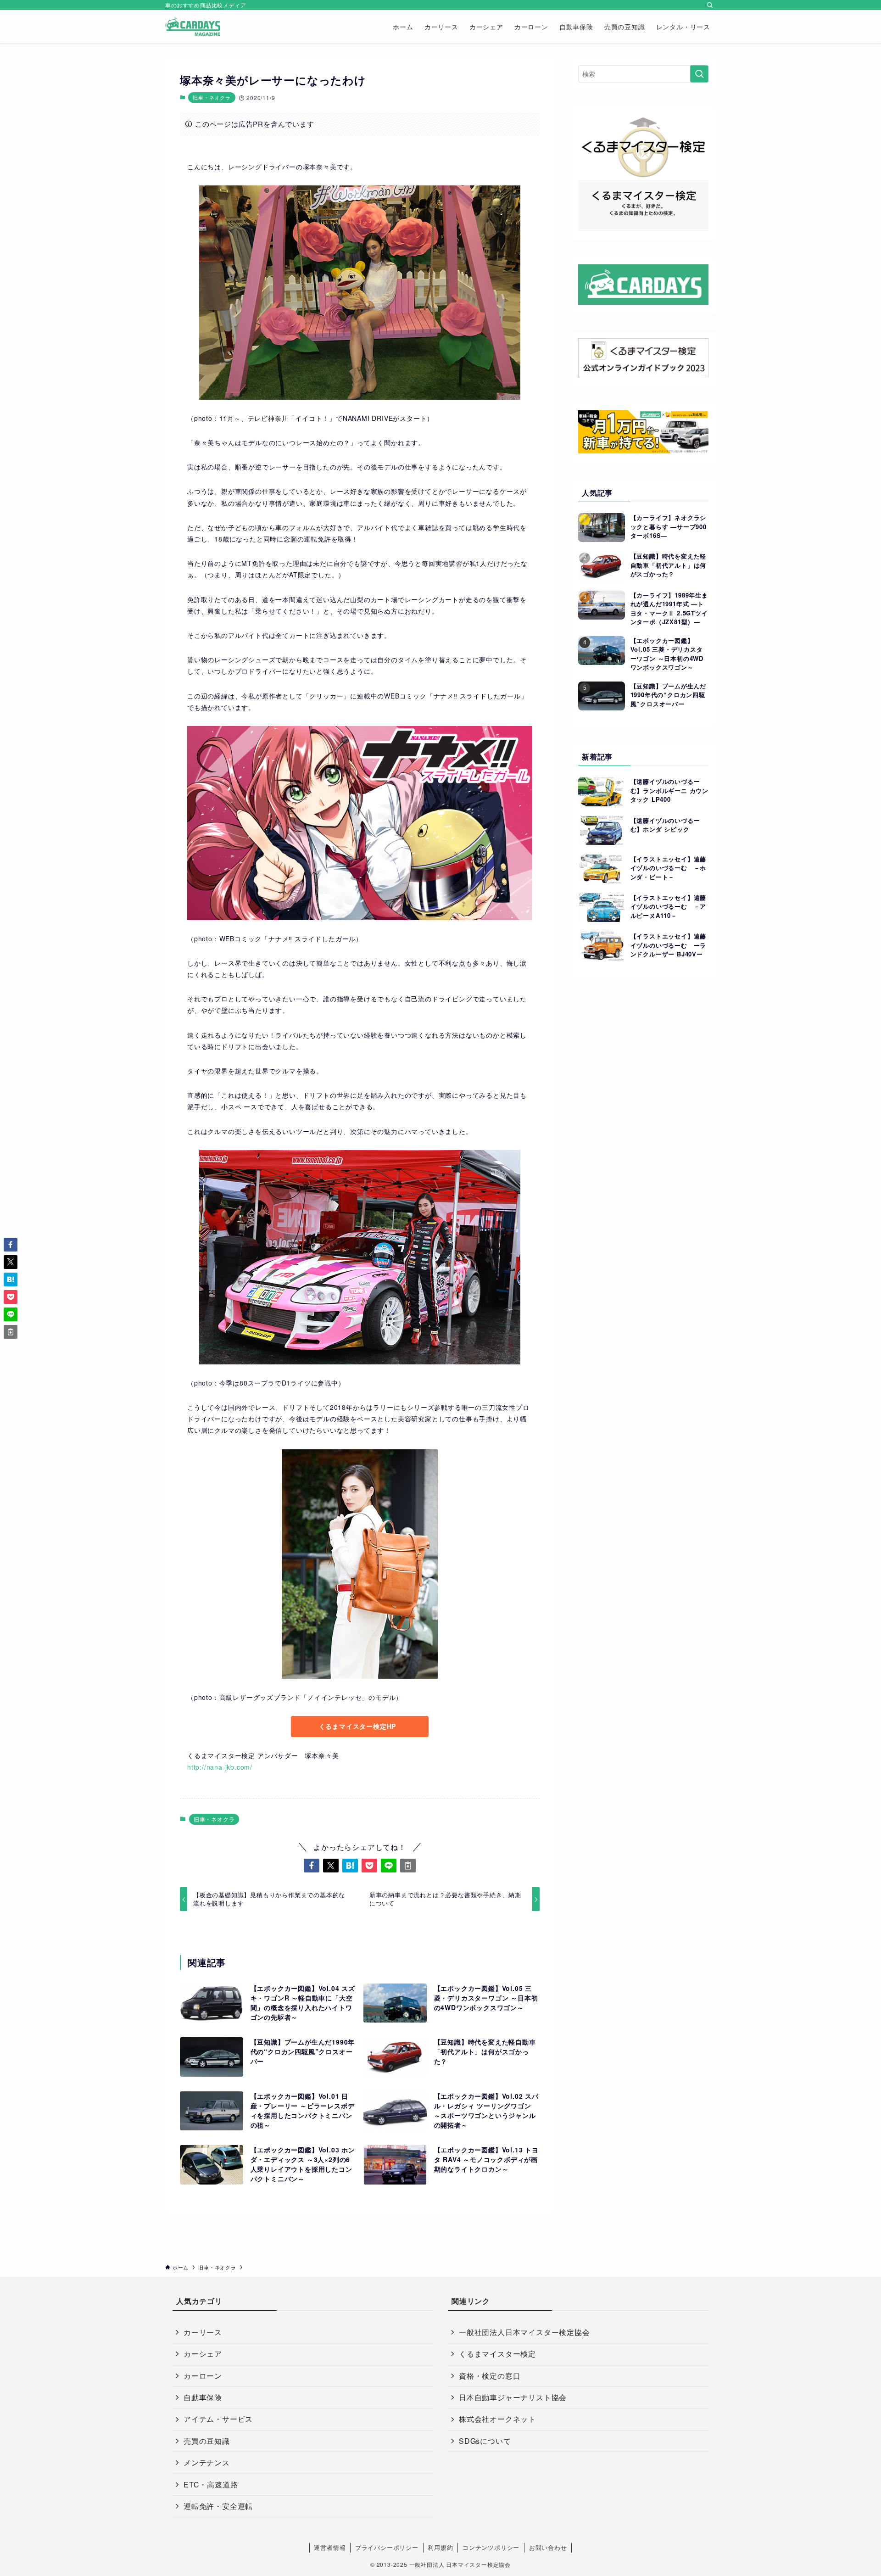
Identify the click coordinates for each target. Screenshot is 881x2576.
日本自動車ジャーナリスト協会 (513, 2397)
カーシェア (203, 2354)
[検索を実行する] (699, 74)
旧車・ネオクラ (212, 97)
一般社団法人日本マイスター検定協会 (524, 2332)
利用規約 (440, 2547)
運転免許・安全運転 (218, 2506)
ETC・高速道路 (211, 2484)
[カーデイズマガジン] (193, 27)
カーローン (203, 2376)
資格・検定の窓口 (490, 2376)
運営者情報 (330, 2547)
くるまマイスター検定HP (358, 1726)
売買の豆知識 (207, 2441)
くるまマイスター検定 (497, 2354)
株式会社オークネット (497, 2419)
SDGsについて (485, 2441)
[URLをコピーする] (408, 1866)
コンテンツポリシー (491, 2547)
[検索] (710, 5)
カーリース (203, 2332)
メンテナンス (207, 2462)
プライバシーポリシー (387, 2547)
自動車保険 (203, 2397)
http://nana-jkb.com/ (220, 1767)
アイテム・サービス (218, 2419)
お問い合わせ (548, 2547)
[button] (312, 1866)
